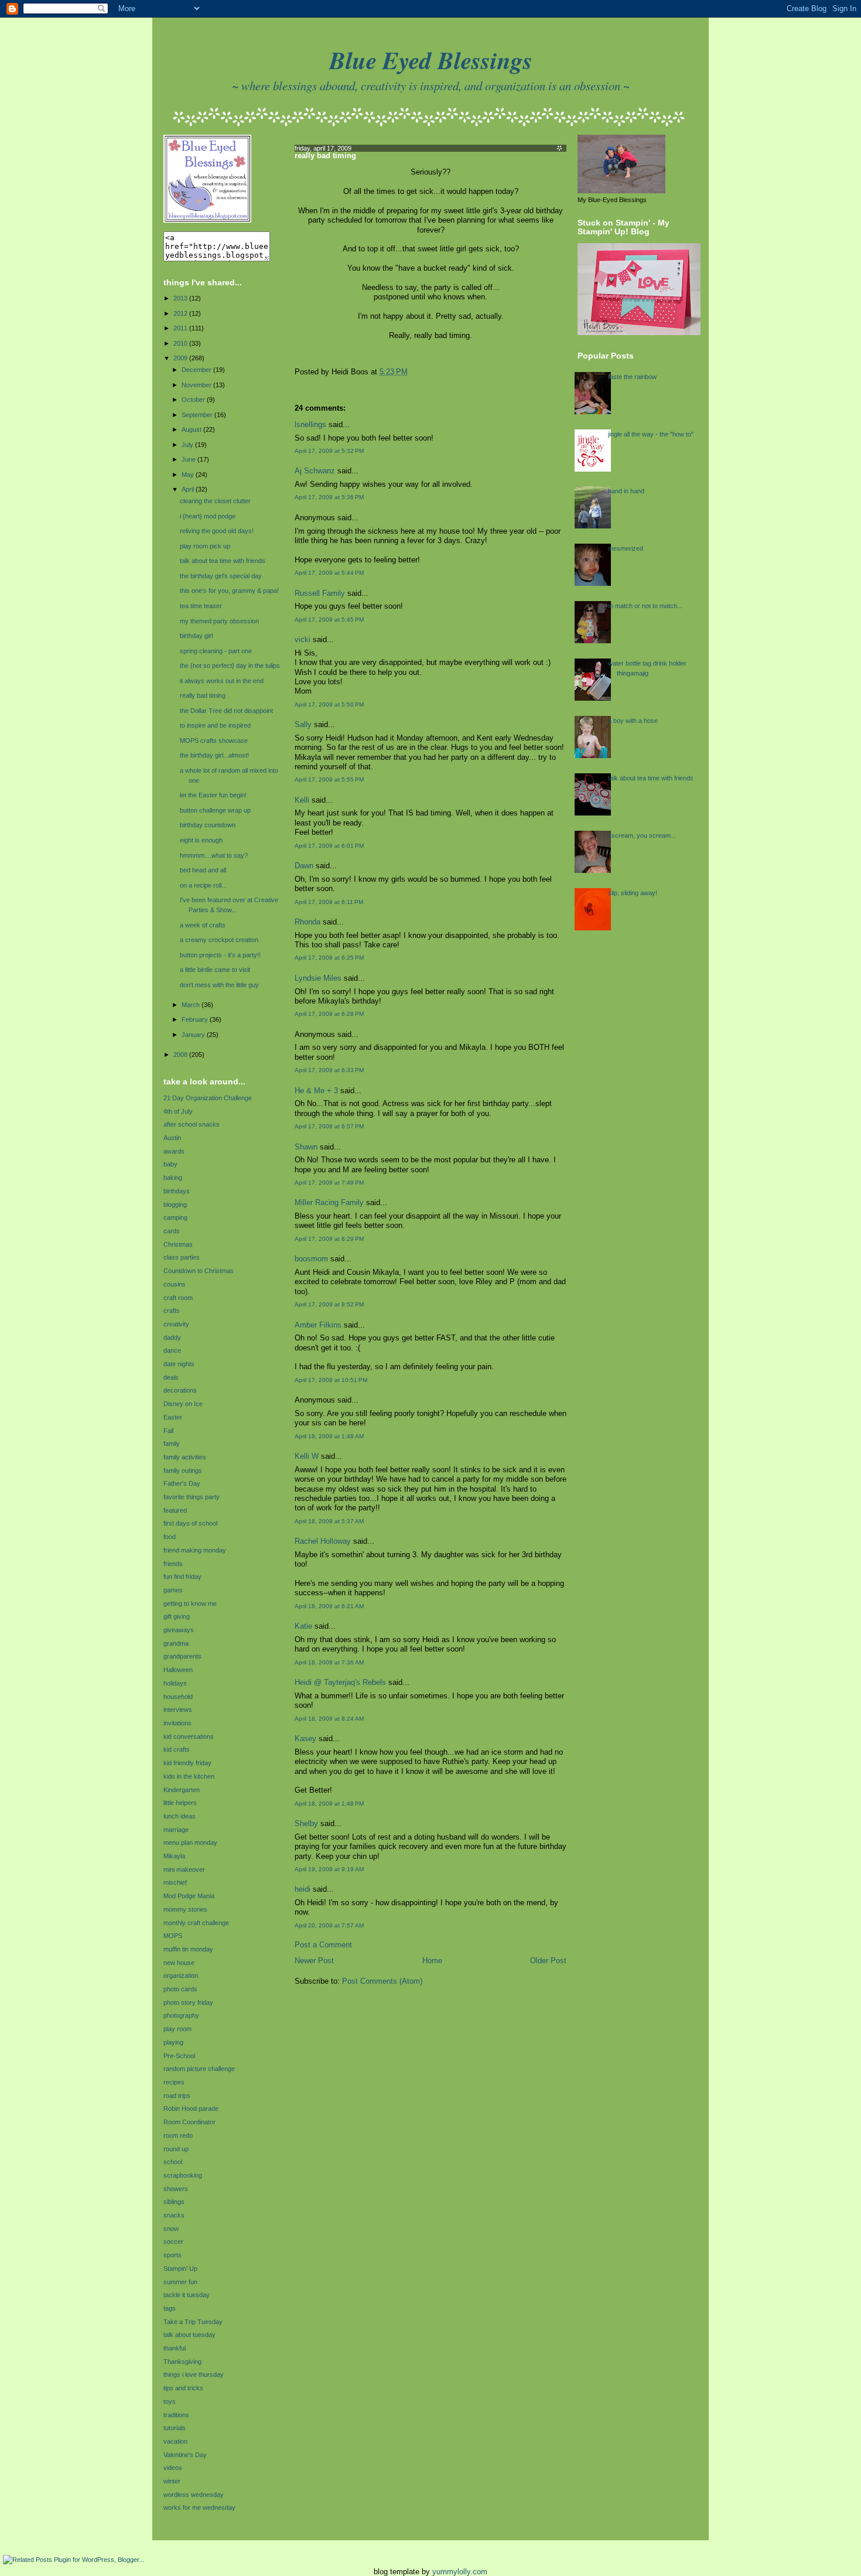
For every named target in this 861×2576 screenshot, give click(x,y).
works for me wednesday (199, 2507)
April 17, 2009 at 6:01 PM (329, 846)
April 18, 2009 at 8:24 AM (329, 1719)
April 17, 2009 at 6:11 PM (329, 902)
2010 (181, 343)
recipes (174, 2082)
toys (170, 2401)
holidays (175, 1683)
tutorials (175, 2428)
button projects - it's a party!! (220, 955)
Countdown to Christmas (199, 1271)
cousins (175, 1284)
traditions (176, 2415)
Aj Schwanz (315, 471)
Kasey (305, 1739)
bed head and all (203, 870)
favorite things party (192, 1497)
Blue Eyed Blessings (431, 60)
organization (181, 1975)
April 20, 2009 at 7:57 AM (329, 1925)
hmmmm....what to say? (214, 855)
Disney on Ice (183, 1404)
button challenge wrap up (215, 810)
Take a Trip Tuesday (193, 2322)
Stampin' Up (180, 2268)
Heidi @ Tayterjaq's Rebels (340, 1683)
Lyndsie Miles (318, 978)
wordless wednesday (194, 2495)
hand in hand (626, 491)
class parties (182, 1257)
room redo (178, 2135)
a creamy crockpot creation (219, 940)
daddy (172, 1338)
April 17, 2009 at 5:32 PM (329, 451)
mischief (175, 1882)
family (172, 1444)
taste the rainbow (632, 377)
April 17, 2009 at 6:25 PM (329, 958)
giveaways (179, 1630)
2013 (181, 298)
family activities (185, 1457)
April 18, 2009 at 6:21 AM (329, 1606)
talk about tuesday (189, 2335)
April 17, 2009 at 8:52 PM (329, 1304)
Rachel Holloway (323, 1541)
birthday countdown (208, 825)
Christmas (178, 1244)
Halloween (178, 1670)
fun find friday (182, 1577)
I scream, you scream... (642, 835)
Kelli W (307, 1456)
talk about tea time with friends (223, 561)
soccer (173, 2241)
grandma (176, 1643)
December (197, 370)
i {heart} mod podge (208, 516)
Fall (168, 1431)
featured (175, 1510)
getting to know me (190, 1603)
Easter (173, 1417)
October (194, 400)
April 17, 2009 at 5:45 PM (329, 620)
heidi (303, 1889)
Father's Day (182, 1483)
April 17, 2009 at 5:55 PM (329, 779)
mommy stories (185, 1909)
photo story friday (188, 2002)
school (173, 2162)
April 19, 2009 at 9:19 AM (329, 1869)
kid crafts (177, 1749)
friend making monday (195, 1550)
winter (172, 2481)
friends (173, 1564)
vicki (303, 640)
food (170, 1537)
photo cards (180, 1989)
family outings (183, 1470)
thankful (175, 2348)
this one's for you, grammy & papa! (229, 591)
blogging (175, 1205)
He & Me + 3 (316, 1091)
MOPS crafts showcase (214, 741)
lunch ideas (180, 1816)
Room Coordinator (189, 2122)
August (192, 429)
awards (174, 1151)
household (178, 1697)
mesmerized (626, 548)
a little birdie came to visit (215, 970)
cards (172, 1231)
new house (179, 1963)
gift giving (177, 1616)
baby (170, 1164)
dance (172, 1350)
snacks (174, 2215)
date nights (179, 1364)
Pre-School (179, 2056)
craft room (178, 1298)
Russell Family (320, 593)
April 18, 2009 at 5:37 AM (329, 1521)
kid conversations (189, 1736)
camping (175, 1217)
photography (181, 2015)
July (188, 445)
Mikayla (174, 1856)
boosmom (311, 1259)
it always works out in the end (222, 681)
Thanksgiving (182, 2362)
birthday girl (196, 636)
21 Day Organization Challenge (208, 1098)
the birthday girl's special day (221, 576)
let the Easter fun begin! (213, 795)
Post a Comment (323, 1945)
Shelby (306, 1824)
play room (177, 2029)
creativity (176, 1324)
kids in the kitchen (189, 1776)
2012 (181, 313)
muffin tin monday (188, 1949)
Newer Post (314, 1961)
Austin (172, 1138)
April (189, 489)
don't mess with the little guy (219, 985)
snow (171, 2229)
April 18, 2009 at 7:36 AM (329, 1662)
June (189, 459)
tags (170, 2308)
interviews (178, 1710)
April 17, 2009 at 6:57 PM (329, 1126)
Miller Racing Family (329, 1203)
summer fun (180, 2282)
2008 (181, 1055)
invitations (177, 1723)
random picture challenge (199, 2069)
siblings (174, 2202)
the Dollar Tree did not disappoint (226, 711)
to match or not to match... (645, 606)
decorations (180, 1390)
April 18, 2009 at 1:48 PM (329, 1804)
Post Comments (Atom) (382, 1981)
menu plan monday (190, 1843)
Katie (303, 1626)
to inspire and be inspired (215, 725)
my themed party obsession (219, 621)
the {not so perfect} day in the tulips (230, 666)
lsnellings (310, 425)
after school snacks (192, 1124)
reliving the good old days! (217, 531)
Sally (303, 725)
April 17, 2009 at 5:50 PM (329, 704)
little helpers (180, 1803)
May (189, 475)
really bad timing (203, 695)
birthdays (177, 1191)
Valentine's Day (185, 2455)
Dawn (304, 866)
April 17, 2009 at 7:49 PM (329, 1183)
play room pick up (205, 546)
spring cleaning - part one (216, 651)
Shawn (306, 1147)
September (198, 415)
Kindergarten (182, 1790)
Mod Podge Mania (189, 1896)
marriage (176, 1830)
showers (176, 2189)
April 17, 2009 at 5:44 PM (329, 573)
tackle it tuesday (187, 2295)
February (196, 1019)
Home (432, 1961)
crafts (172, 1311)
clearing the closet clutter (215, 501)
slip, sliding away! (633, 893)
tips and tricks (183, 2388)
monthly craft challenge (196, 1923)
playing (173, 2042)
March (192, 1005)
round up (176, 2149)
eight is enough (201, 840)
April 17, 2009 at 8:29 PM (329, 1239)
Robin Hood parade (191, 2108)
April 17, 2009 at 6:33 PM (329, 1070)
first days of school (190, 1523)
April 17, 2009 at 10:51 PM (331, 1380)
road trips (177, 2096)
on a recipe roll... (203, 885)
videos (173, 2468)
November (197, 385)
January (194, 1035)
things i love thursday (194, 2374)
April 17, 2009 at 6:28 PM (329, 1014)
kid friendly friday (187, 1763)
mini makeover (184, 1869)
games (173, 1590)
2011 (181, 328)
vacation (175, 2441)
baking (173, 1178)
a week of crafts (203, 925)
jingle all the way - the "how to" (651, 434)
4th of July (178, 1111)
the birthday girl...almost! (214, 755)
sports (172, 2255)
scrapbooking (183, 2175)
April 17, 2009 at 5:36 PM (329, 497)
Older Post (548, 1961)
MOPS (173, 1936)
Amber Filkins (318, 1325)
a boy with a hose (633, 721)
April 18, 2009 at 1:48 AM (329, 1436)
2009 (181, 358)
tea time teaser (201, 606)
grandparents (182, 1656)
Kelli (302, 800)
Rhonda (307, 922)
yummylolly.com (460, 2572)
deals (171, 1377)
